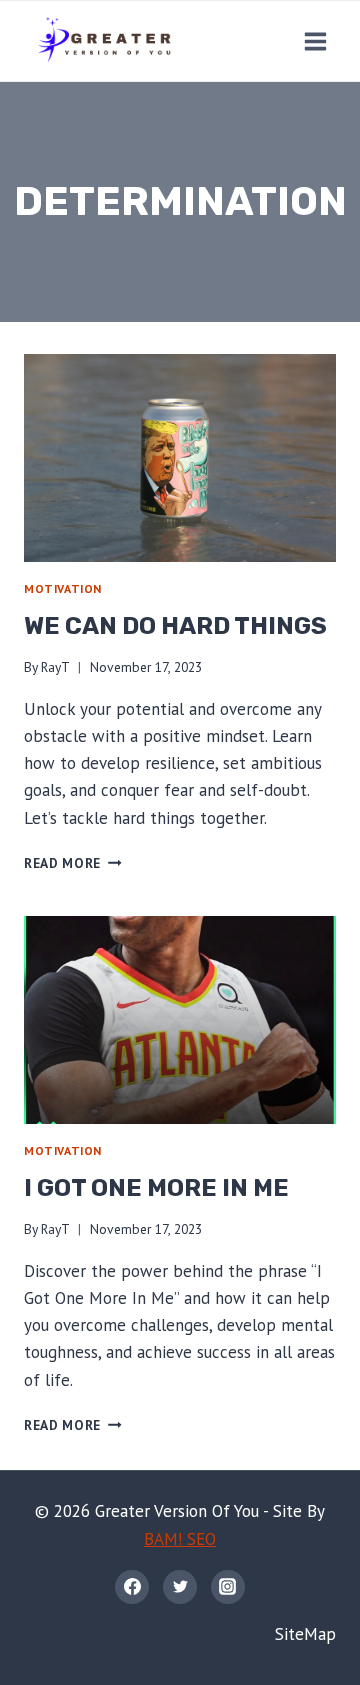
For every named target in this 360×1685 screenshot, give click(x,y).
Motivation (63, 588)
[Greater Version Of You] (104, 41)
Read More (73, 863)
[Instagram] (228, 1587)
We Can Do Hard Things (175, 626)
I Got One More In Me (156, 1188)
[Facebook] (132, 1587)
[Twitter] (180, 1587)
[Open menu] (315, 41)
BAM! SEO (180, 1539)
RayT (55, 667)
